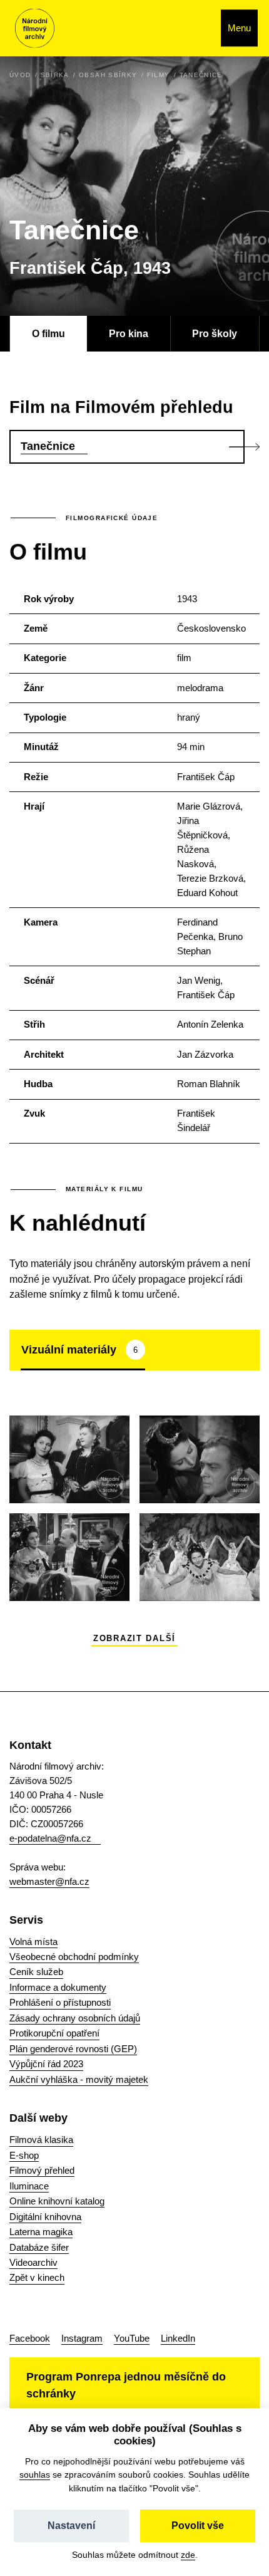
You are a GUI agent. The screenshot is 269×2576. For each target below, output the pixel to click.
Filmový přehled (42, 2170)
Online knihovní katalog (57, 2201)
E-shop (24, 2155)
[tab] (83, 1350)
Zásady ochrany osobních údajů (75, 2018)
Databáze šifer (39, 2247)
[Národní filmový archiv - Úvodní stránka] (35, 29)
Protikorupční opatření (54, 2033)
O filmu (48, 333)
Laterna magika (41, 2232)
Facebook (30, 2338)
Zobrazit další (134, 1639)
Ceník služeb (36, 1972)
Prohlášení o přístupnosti (60, 2002)
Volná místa (33, 1942)
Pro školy (215, 333)
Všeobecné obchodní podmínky (74, 1957)
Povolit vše (198, 2526)
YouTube (132, 2338)
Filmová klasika (41, 2140)
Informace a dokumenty (58, 1987)
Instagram (82, 2338)
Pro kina (129, 333)
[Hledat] (198, 28)
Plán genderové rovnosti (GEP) (73, 2049)
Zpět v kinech (37, 2277)
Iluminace (29, 2186)
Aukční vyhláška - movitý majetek (79, 2079)
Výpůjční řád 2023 (46, 2064)
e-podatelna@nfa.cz (50, 1838)
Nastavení (71, 2526)
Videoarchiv (33, 2262)
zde (188, 2555)
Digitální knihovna (45, 2217)
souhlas (35, 2474)
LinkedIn (178, 2338)
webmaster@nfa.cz (49, 1881)
